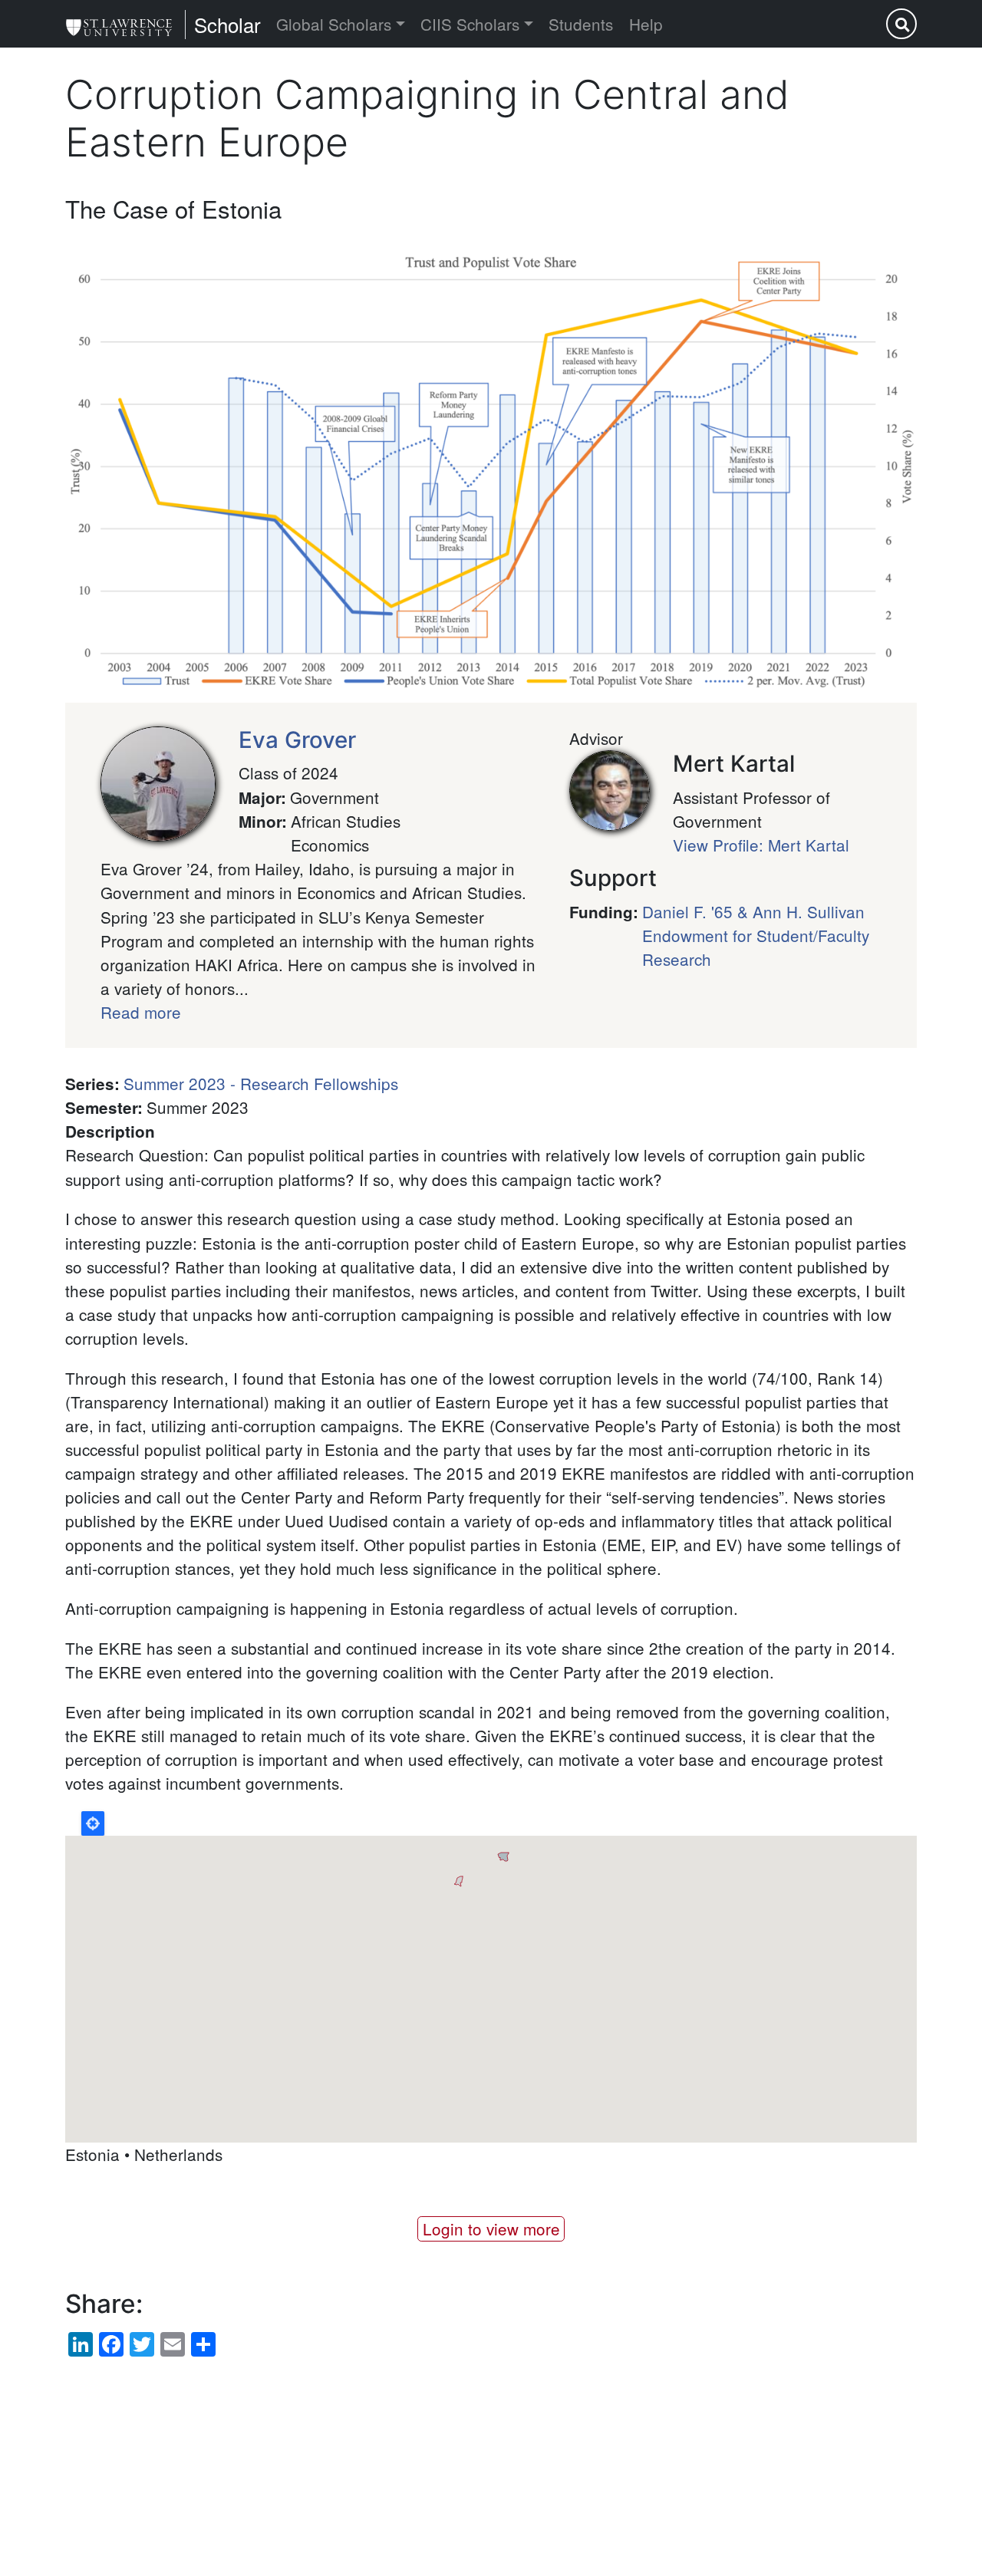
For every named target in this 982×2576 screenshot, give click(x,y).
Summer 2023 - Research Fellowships (261, 1083)
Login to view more (491, 2228)
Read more (141, 1012)
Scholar (227, 24)
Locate (93, 1823)
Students (581, 24)
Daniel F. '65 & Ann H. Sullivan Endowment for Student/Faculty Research (756, 935)
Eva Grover (297, 740)
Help (646, 24)
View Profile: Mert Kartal (761, 845)
